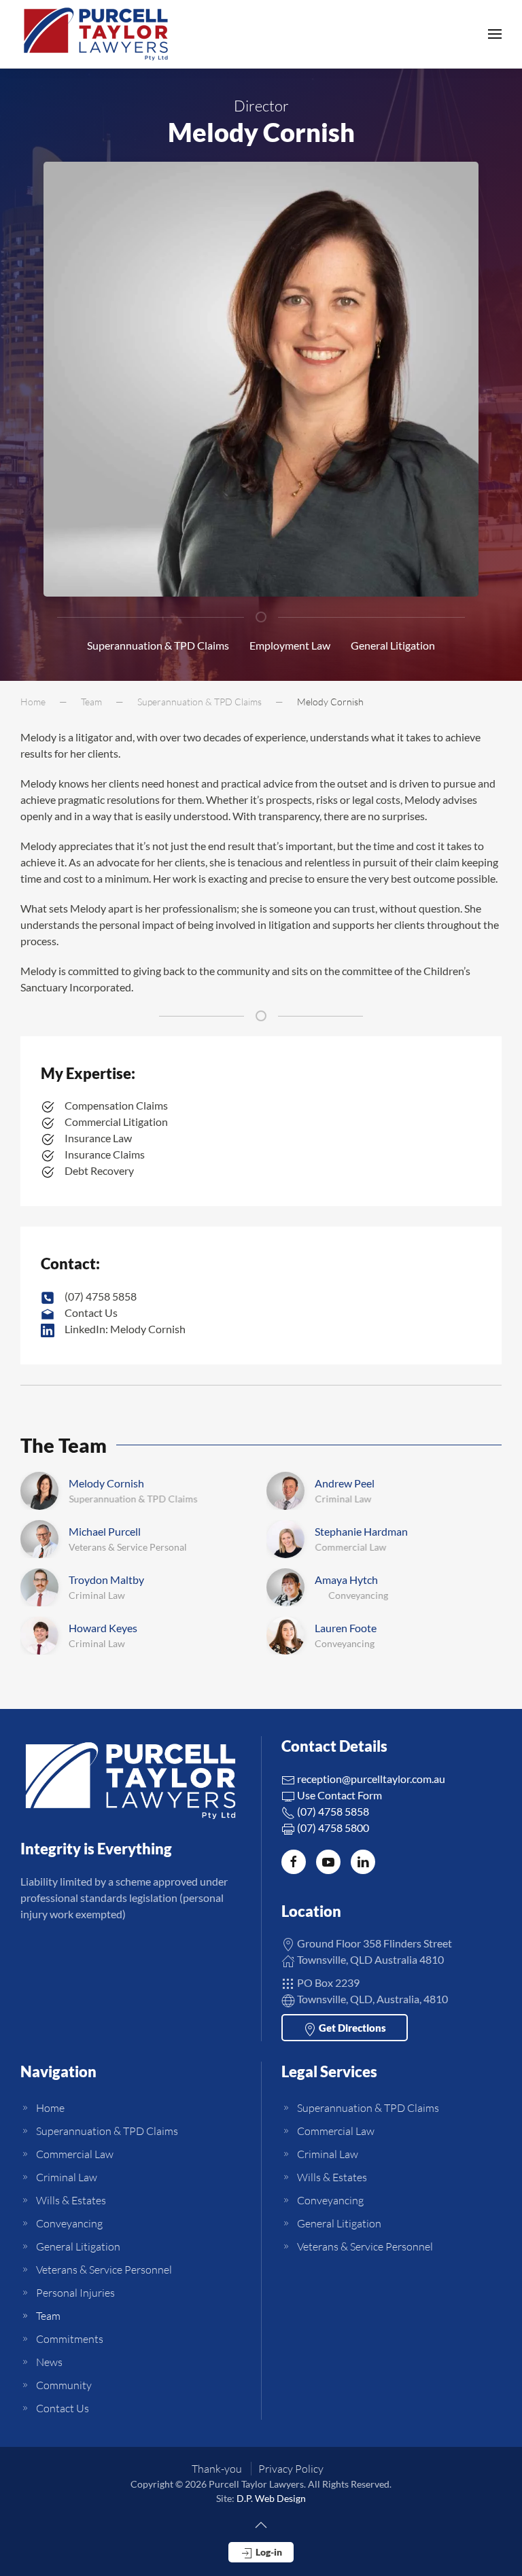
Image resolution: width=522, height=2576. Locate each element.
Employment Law (290, 645)
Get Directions (351, 2028)
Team (48, 2316)
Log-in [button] (268, 2552)
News (49, 2362)
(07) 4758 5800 (332, 1828)
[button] (495, 34)
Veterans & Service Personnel (104, 2270)
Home (50, 2108)
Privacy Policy (291, 2469)
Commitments (70, 2339)
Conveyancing (69, 2223)
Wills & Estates (71, 2200)
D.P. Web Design (271, 2498)
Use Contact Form (338, 1795)
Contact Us (63, 2408)
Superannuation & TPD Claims (158, 645)
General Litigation (393, 645)
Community (64, 2385)
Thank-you (217, 2469)
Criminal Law (67, 2177)
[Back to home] (96, 34)
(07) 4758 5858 (332, 1811)
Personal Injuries (75, 2293)
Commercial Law (75, 2154)
